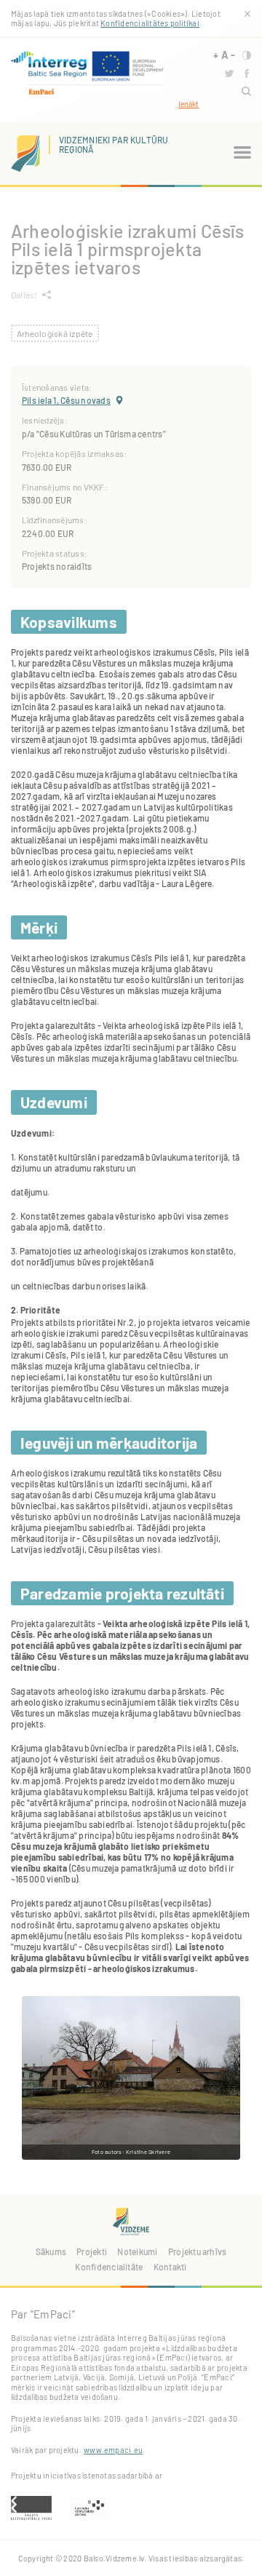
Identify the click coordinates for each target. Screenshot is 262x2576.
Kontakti (170, 2267)
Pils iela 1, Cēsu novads (66, 400)
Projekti (92, 2251)
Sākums (51, 2251)
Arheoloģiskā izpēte (55, 333)
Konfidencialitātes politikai (150, 23)
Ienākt (188, 104)
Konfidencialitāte (109, 2267)
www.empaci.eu (113, 2450)
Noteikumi (137, 2251)
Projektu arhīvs (198, 2251)
